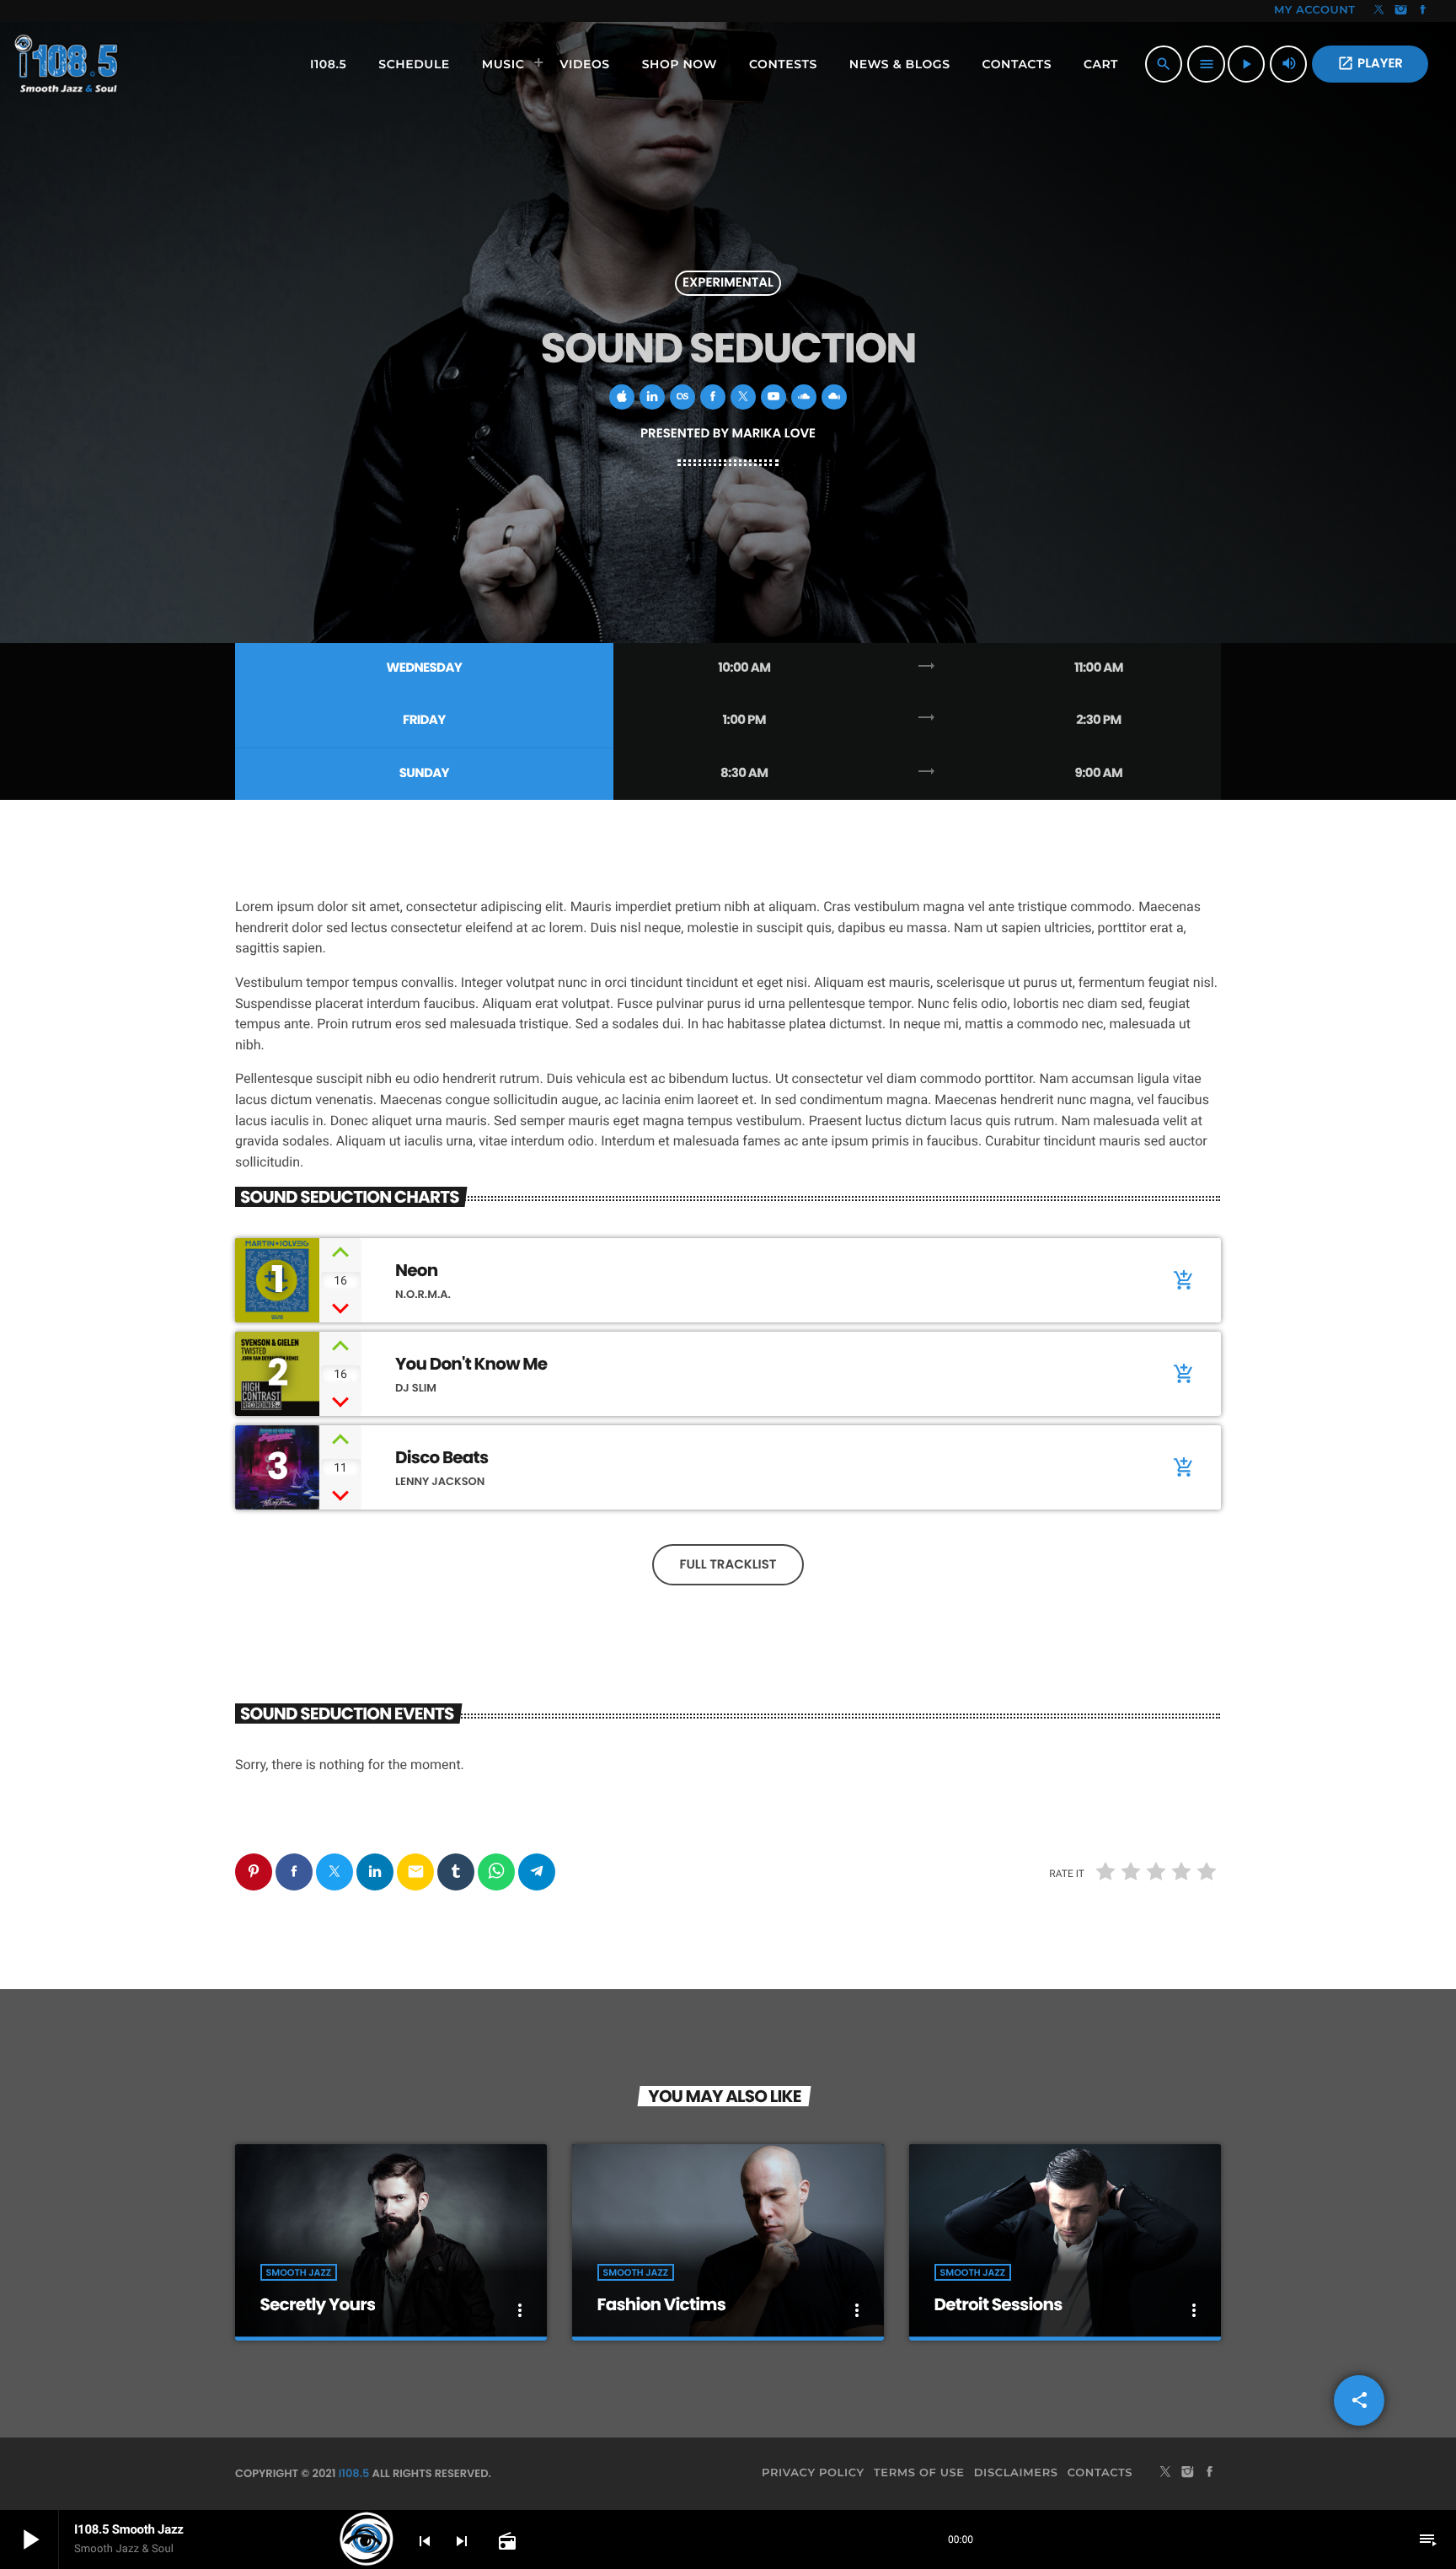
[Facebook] (1423, 11)
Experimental (728, 284)
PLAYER (1370, 64)
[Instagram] (1401, 11)
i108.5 (354, 2473)
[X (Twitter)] (1379, 11)
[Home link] (68, 64)
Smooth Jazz (299, 2272)
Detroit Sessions (998, 2304)
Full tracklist (728, 1565)
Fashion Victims (661, 2304)
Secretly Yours (318, 2304)
